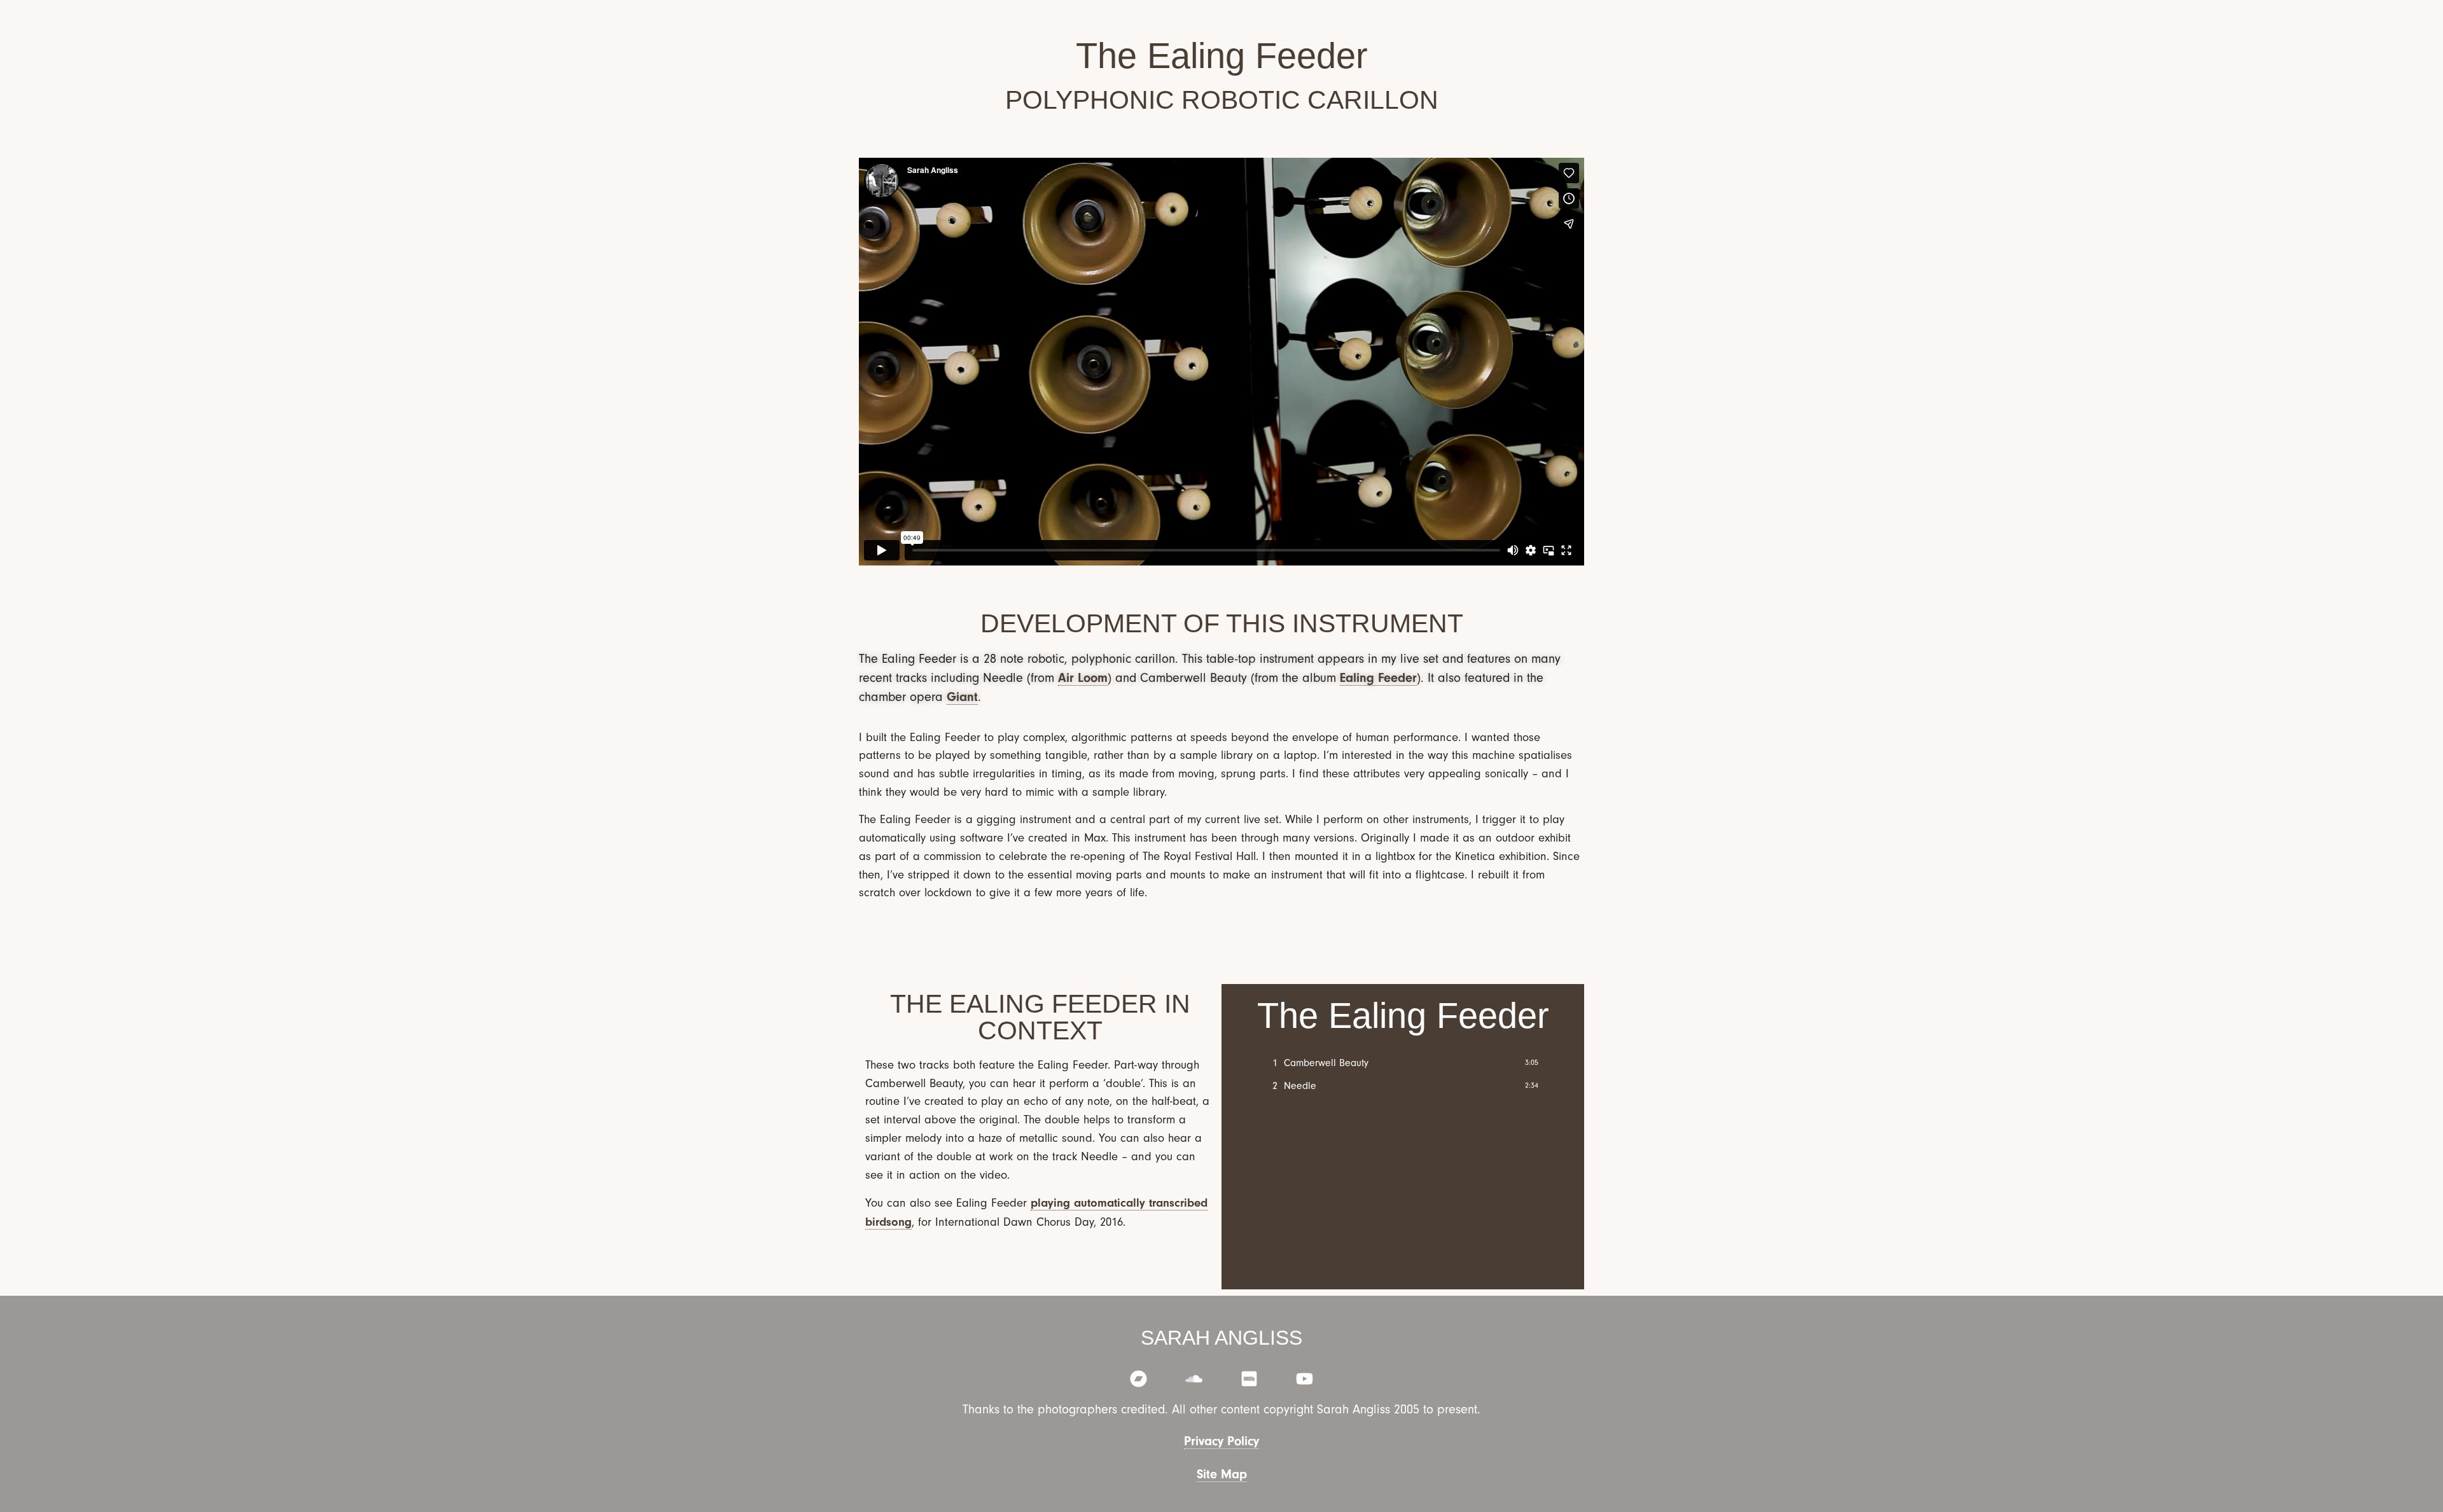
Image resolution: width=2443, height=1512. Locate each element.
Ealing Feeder (1378, 678)
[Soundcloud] (1194, 1379)
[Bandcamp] (1138, 1379)
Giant (962, 697)
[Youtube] (1305, 1379)
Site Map (1222, 1474)
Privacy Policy (1221, 1441)
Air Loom (1083, 678)
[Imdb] (1249, 1379)
